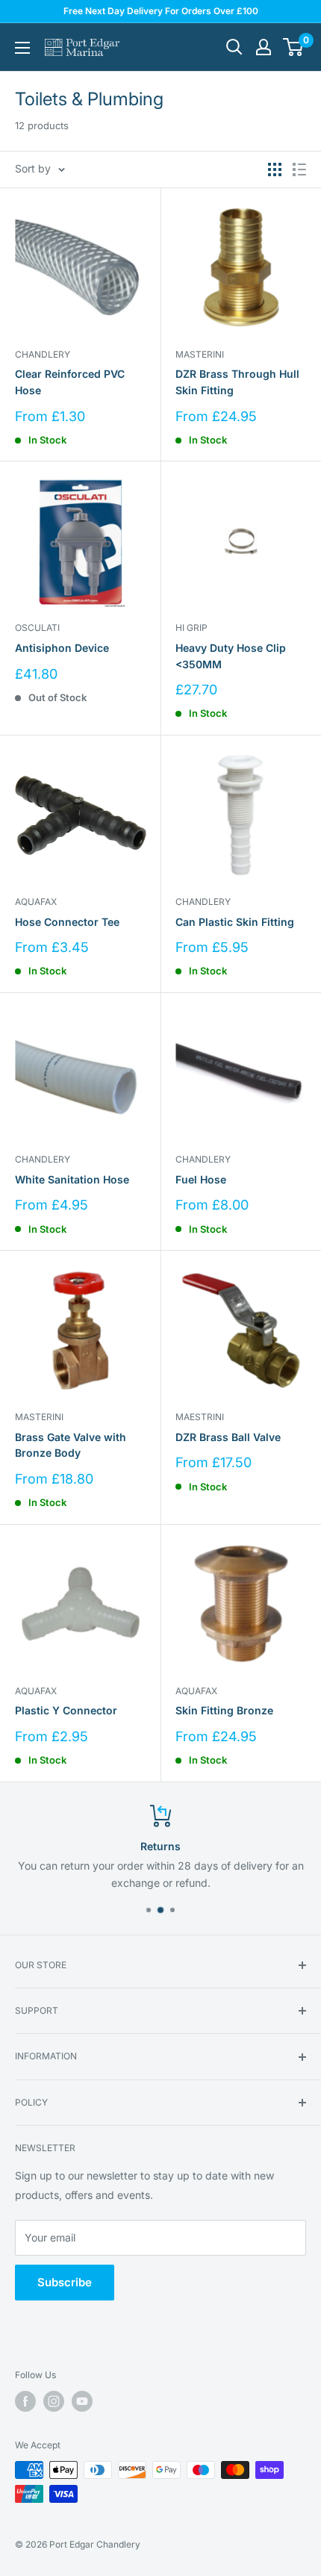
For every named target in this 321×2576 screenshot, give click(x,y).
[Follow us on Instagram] (54, 2401)
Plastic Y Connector (66, 1710)
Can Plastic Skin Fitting (235, 922)
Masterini (200, 354)
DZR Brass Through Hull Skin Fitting (237, 382)
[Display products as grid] (275, 169)
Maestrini (200, 1417)
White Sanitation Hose (72, 1179)
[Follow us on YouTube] (82, 2401)
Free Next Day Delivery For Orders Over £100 (161, 11)
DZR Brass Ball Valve (228, 1437)
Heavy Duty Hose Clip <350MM (231, 656)
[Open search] (234, 47)
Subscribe (65, 2282)
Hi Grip (191, 628)
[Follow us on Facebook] (25, 2401)
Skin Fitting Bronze (224, 1710)
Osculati (37, 628)
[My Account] (264, 47)
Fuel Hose (201, 1179)
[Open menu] (22, 48)
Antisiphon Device (62, 648)
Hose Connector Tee (67, 922)
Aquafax (36, 902)
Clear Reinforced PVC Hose (70, 382)
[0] (294, 47)
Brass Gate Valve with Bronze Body (71, 1445)
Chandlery (43, 354)
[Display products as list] (299, 169)
